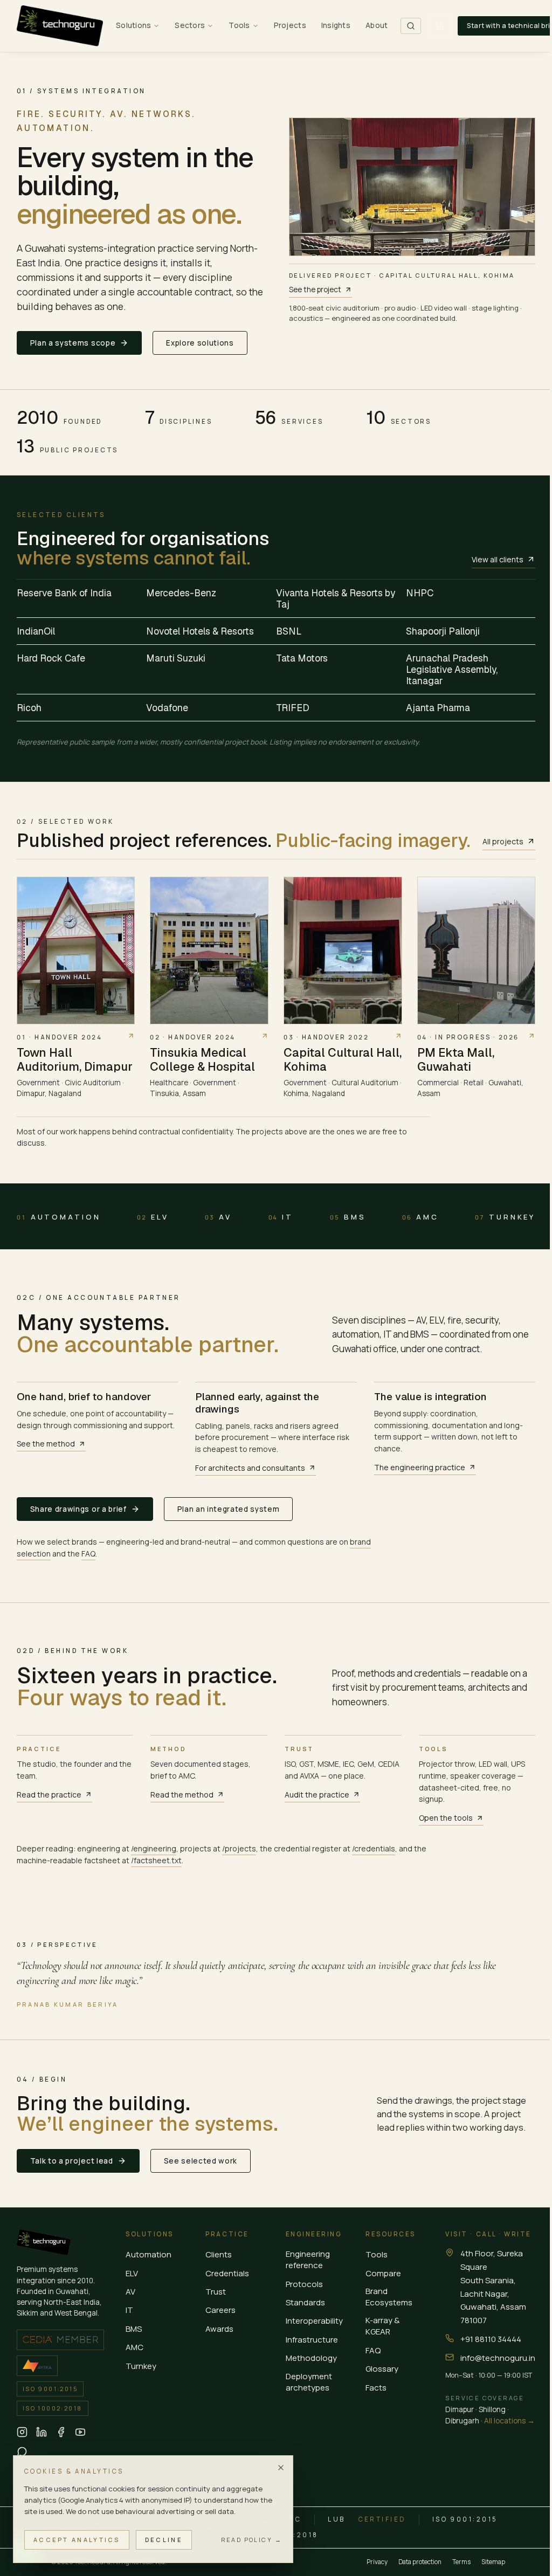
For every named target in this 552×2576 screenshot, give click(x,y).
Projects (290, 25)
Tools (377, 2254)
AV (218, 1217)
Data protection (420, 2562)
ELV (153, 1217)
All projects (503, 841)
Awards (219, 2329)
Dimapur (460, 2409)
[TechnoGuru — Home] (60, 26)
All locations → (509, 2421)
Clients (219, 2254)
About (377, 25)
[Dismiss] (281, 2468)
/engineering (154, 1848)
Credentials (227, 2273)
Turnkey (505, 1217)
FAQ (88, 1554)
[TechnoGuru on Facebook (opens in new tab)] (61, 2432)
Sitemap (493, 2562)
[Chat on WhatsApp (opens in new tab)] (22, 2451)
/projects (239, 1848)
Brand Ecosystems (389, 2297)
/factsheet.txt (156, 1860)
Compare (383, 2273)
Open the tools (446, 1818)
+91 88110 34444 (491, 2339)
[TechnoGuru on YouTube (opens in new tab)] (80, 2432)
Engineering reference (308, 2260)
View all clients (498, 559)
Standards (305, 2302)
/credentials (374, 1848)
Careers (220, 2310)
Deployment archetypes (309, 2382)
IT (281, 1217)
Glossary (382, 2369)
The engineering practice (420, 1467)
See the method (46, 1444)
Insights (336, 25)
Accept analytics (77, 2540)
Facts (376, 2388)
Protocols (304, 2284)
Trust (216, 2292)
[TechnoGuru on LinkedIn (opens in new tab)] (42, 2432)
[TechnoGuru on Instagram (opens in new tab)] (22, 2432)
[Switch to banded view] (439, 26)
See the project (315, 290)
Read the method (182, 1795)
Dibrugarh (462, 2421)
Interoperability (314, 2321)
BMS (348, 1217)
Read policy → (251, 2540)
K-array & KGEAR (382, 2326)
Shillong (492, 2409)
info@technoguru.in (498, 2358)
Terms (461, 2562)
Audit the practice (317, 1795)
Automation (59, 1217)
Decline (164, 2540)
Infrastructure (312, 2340)
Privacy (377, 2562)
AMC (420, 1217)
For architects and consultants (250, 1468)
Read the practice (49, 1795)
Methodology (311, 2358)
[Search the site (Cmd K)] (411, 26)
